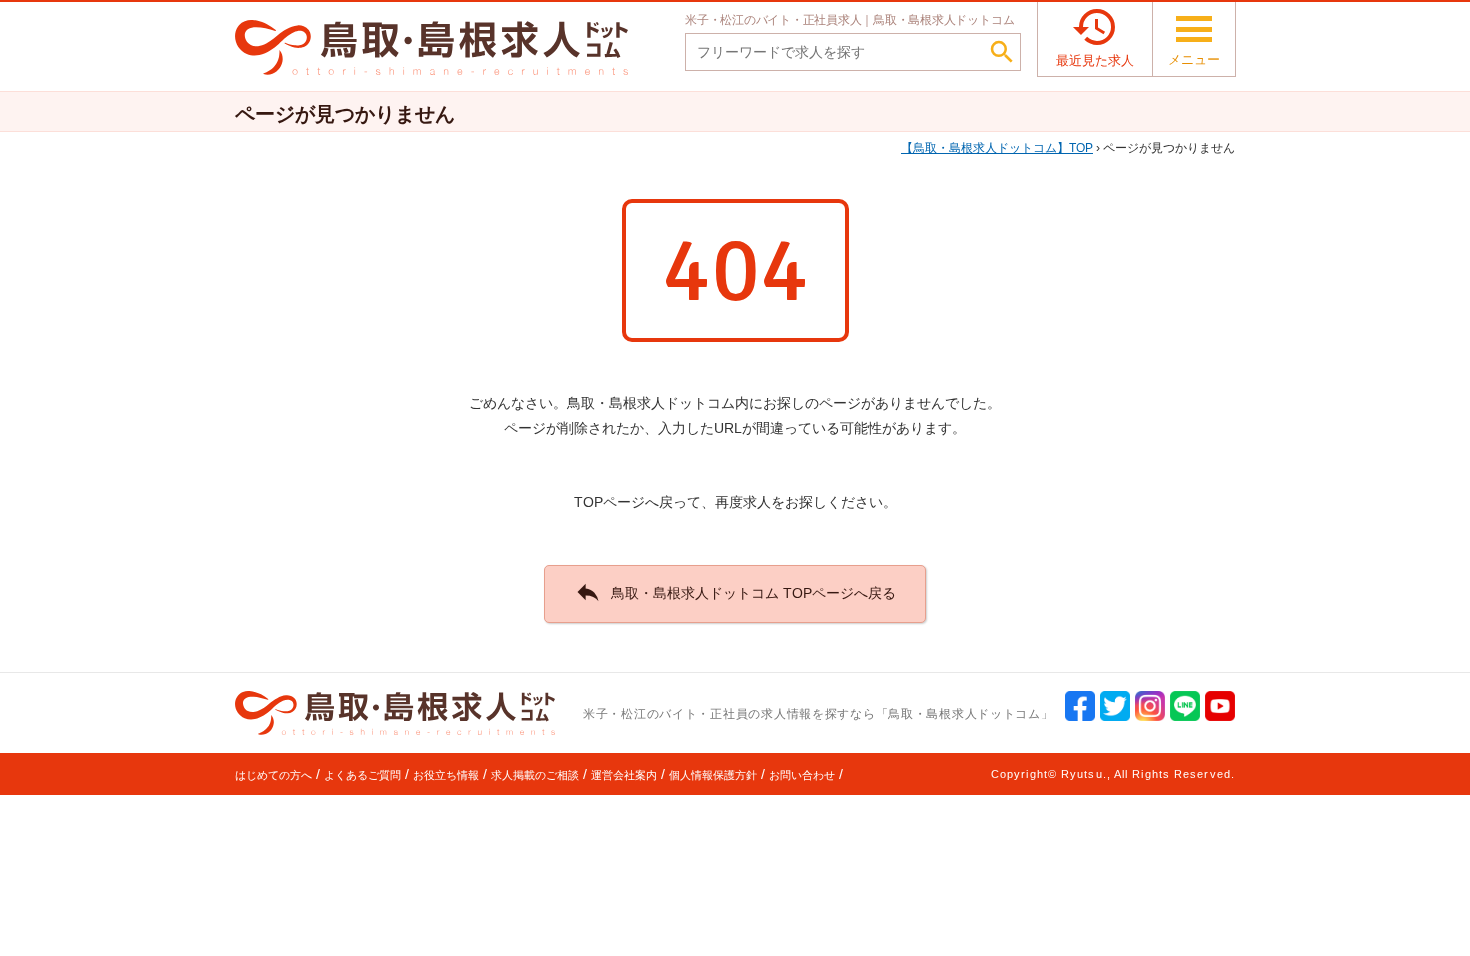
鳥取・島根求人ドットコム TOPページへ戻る (734, 592)
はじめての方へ (273, 775)
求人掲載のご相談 (535, 775)
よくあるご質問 (362, 775)
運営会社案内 (624, 775)
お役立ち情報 (446, 775)
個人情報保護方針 (713, 775)
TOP (1003, 148)
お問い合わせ (802, 775)
